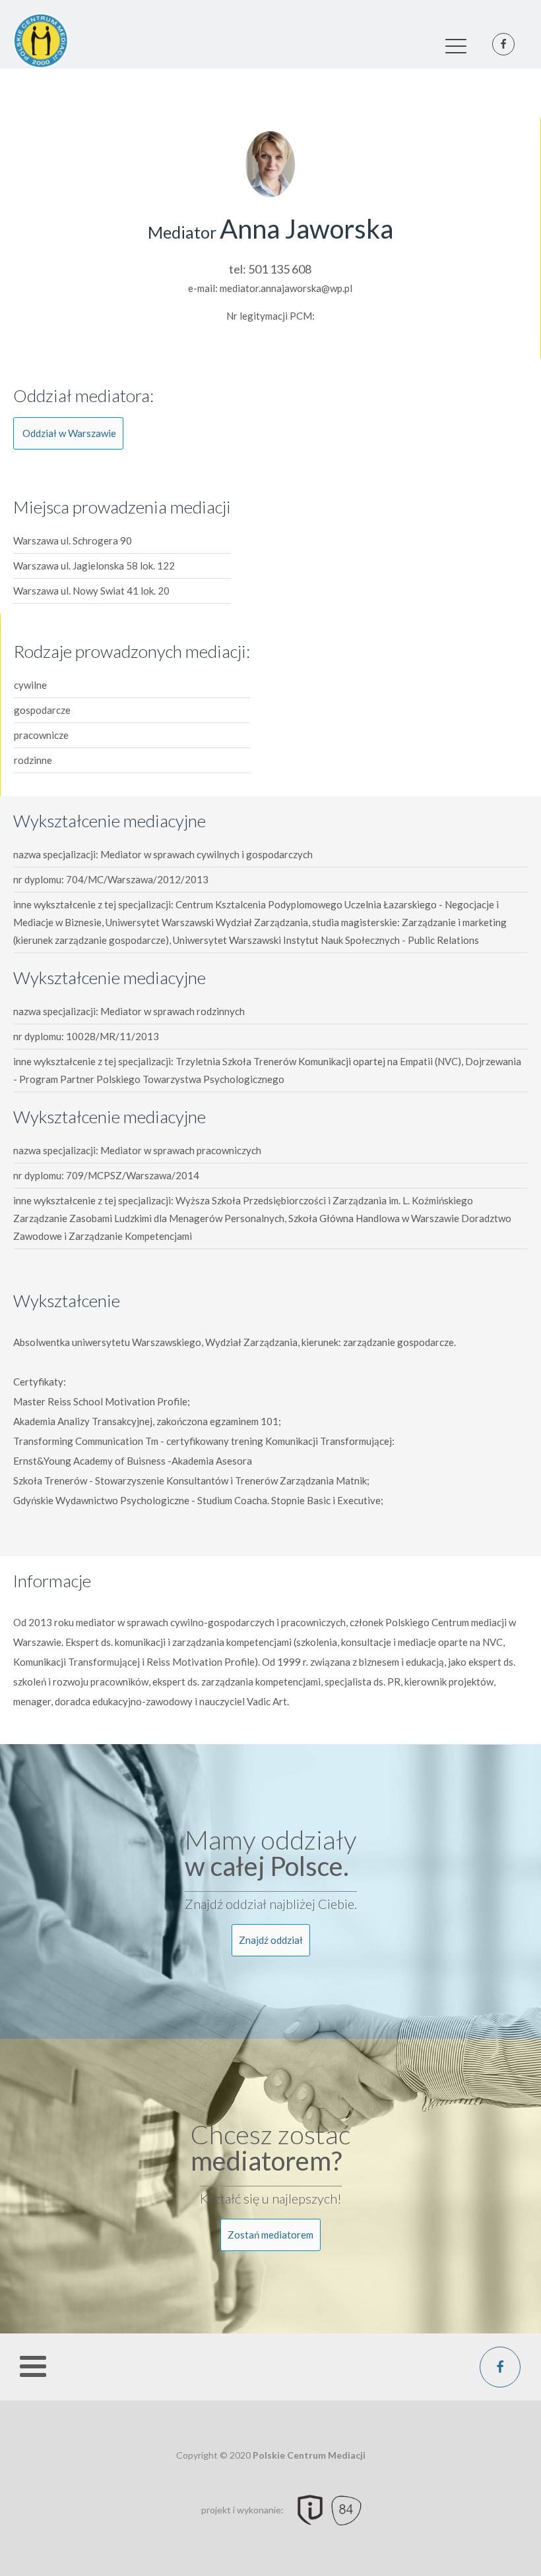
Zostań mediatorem (270, 2235)
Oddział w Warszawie (69, 433)
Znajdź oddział (271, 1940)
